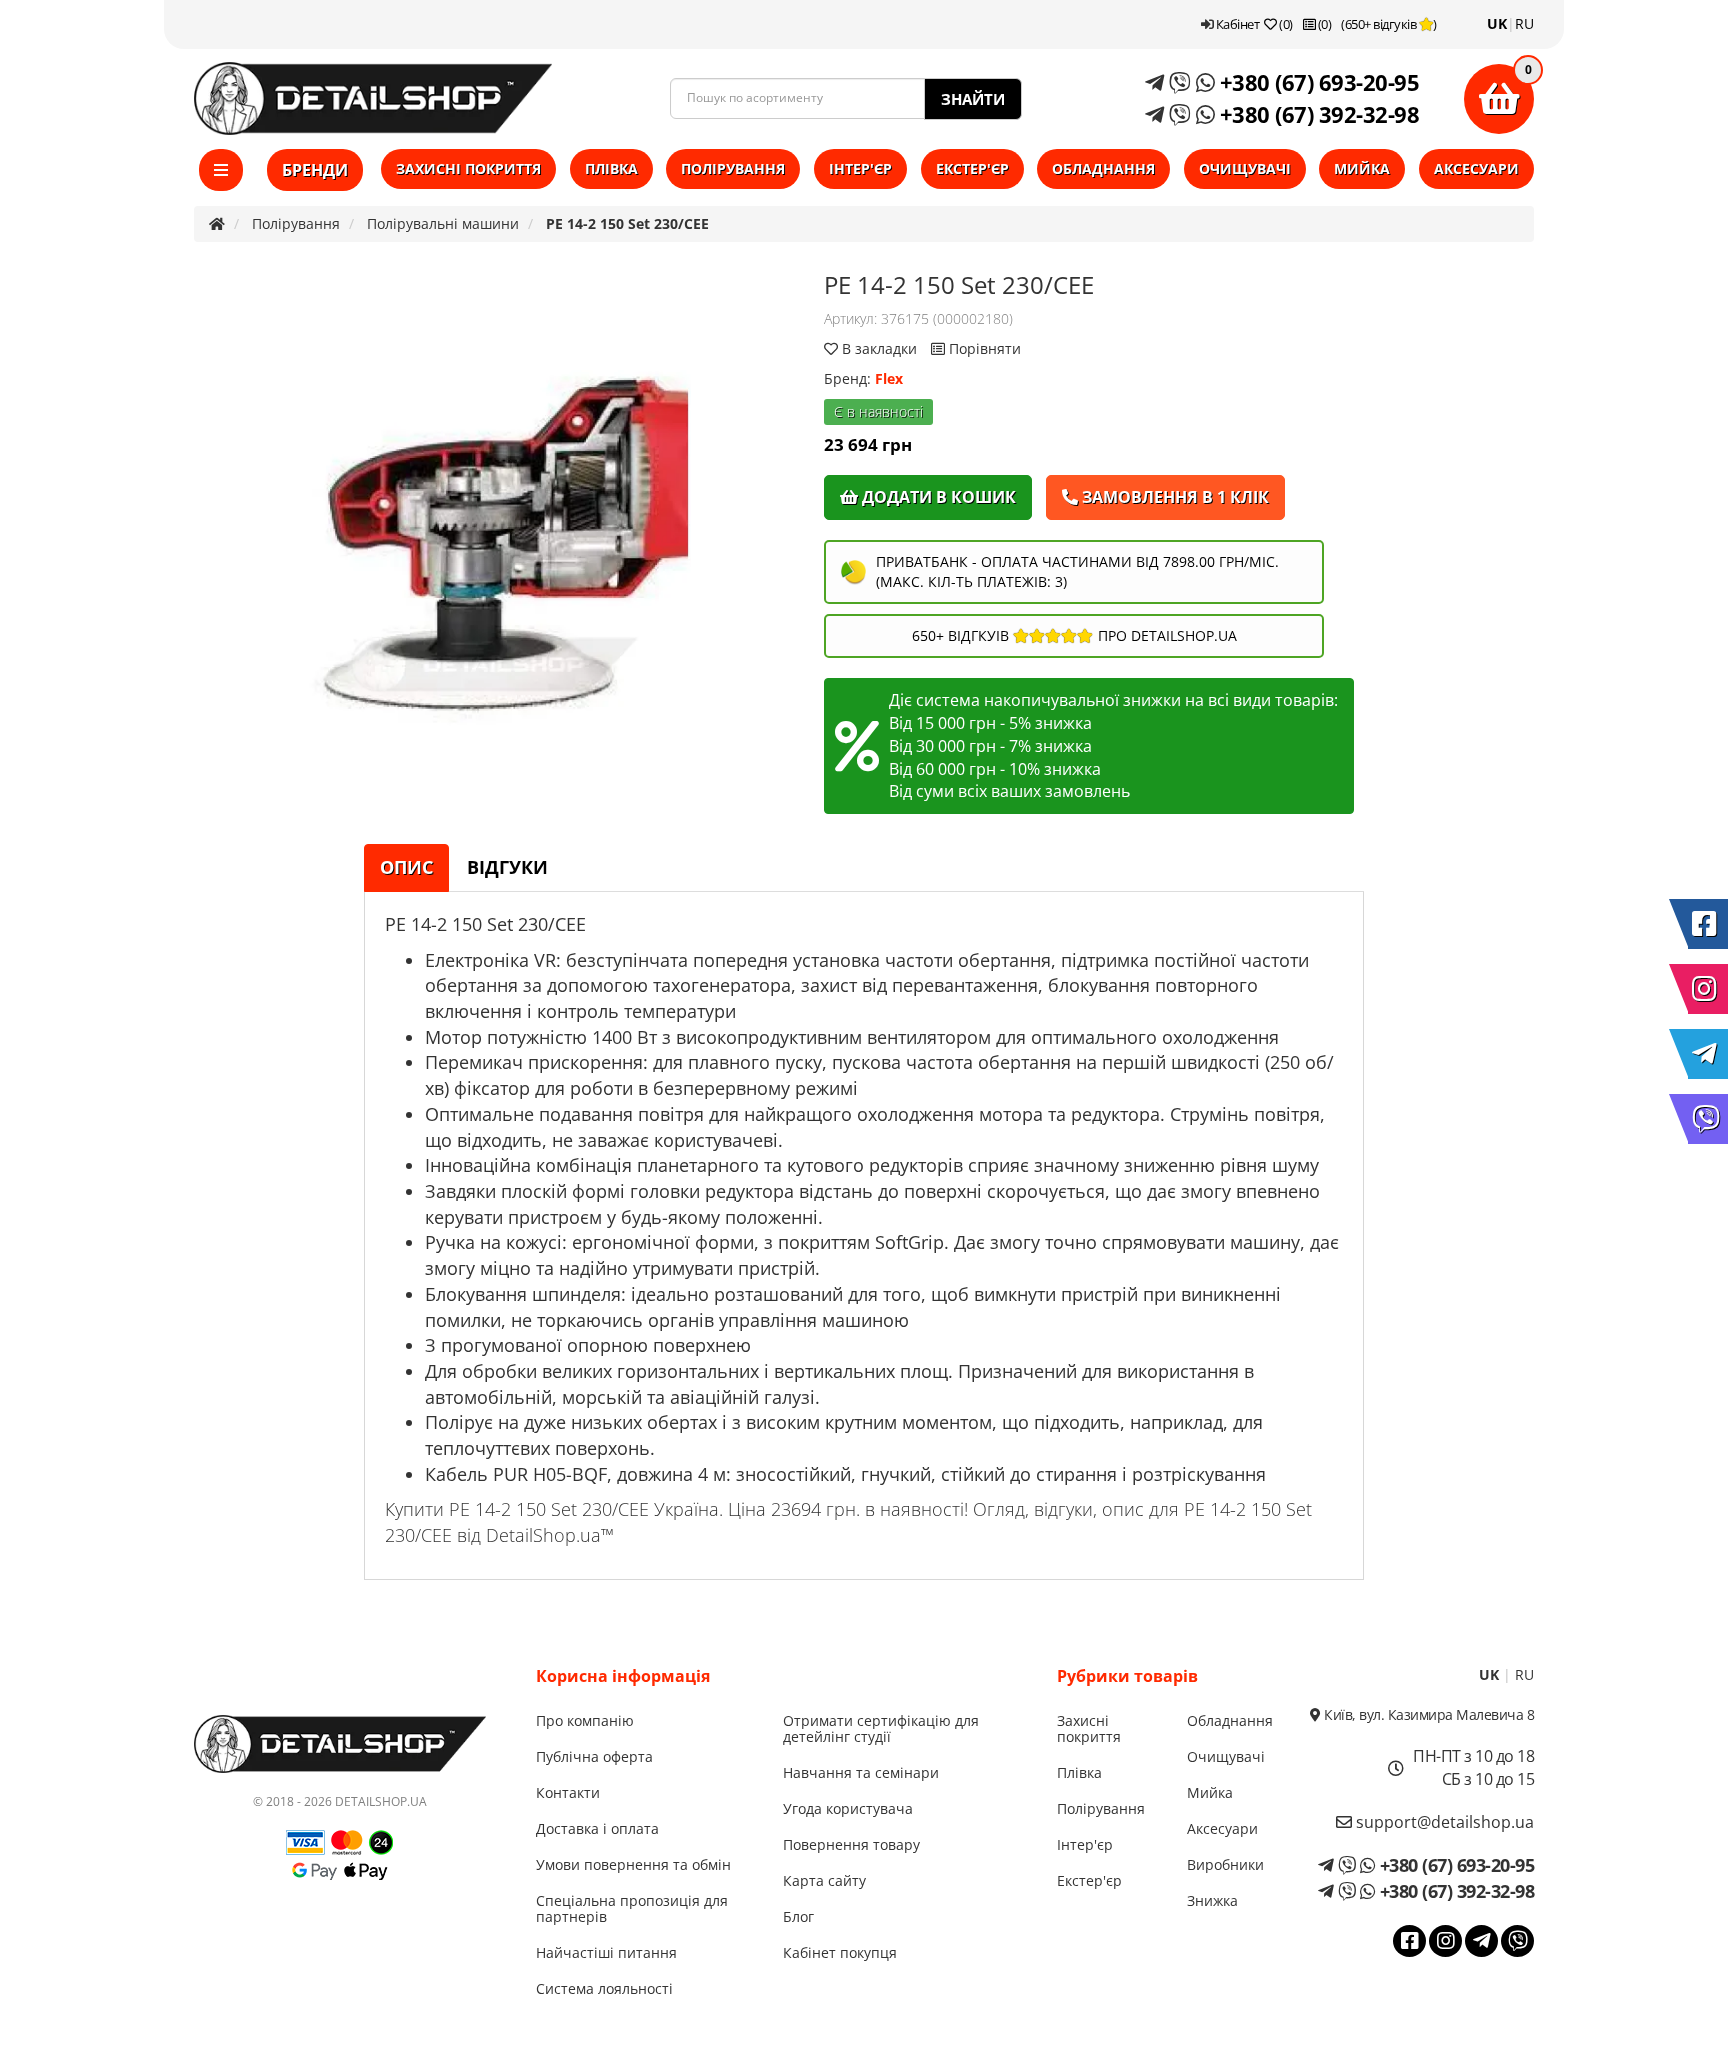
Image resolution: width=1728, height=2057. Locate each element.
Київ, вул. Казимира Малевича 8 (1427, 1714)
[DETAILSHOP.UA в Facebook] (1708, 924)
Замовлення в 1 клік (1173, 497)
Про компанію (585, 1720)
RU (1524, 23)
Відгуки (507, 867)
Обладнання (1103, 168)
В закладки (879, 348)
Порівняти (983, 348)
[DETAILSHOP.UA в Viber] (1708, 1119)
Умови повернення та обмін (633, 1864)
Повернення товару (851, 1844)
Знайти (973, 99)
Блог (798, 1916)
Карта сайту (824, 1880)
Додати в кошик (937, 497)
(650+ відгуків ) (1389, 24)
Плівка (611, 168)
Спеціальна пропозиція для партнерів (632, 1908)
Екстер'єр (972, 168)
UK (1497, 23)
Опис (406, 867)
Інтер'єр (860, 168)
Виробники (1225, 1864)
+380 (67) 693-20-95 (1316, 82)
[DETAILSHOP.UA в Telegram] (1708, 1054)
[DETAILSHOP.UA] (373, 98)
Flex (889, 378)
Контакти (568, 1792)
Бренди (315, 170)
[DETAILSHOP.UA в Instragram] (1708, 989)
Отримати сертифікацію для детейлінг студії (881, 1728)
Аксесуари (1476, 168)
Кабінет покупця (840, 1952)
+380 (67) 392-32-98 (1316, 114)
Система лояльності (604, 1988)
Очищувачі (1245, 168)
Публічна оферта (594, 1756)
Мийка (1362, 168)
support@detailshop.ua (1443, 1822)
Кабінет (1236, 24)
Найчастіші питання (606, 1952)
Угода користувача (848, 1808)
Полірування (733, 168)
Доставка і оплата (597, 1828)
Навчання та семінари (861, 1772)
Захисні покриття (468, 168)
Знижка (1212, 1900)
